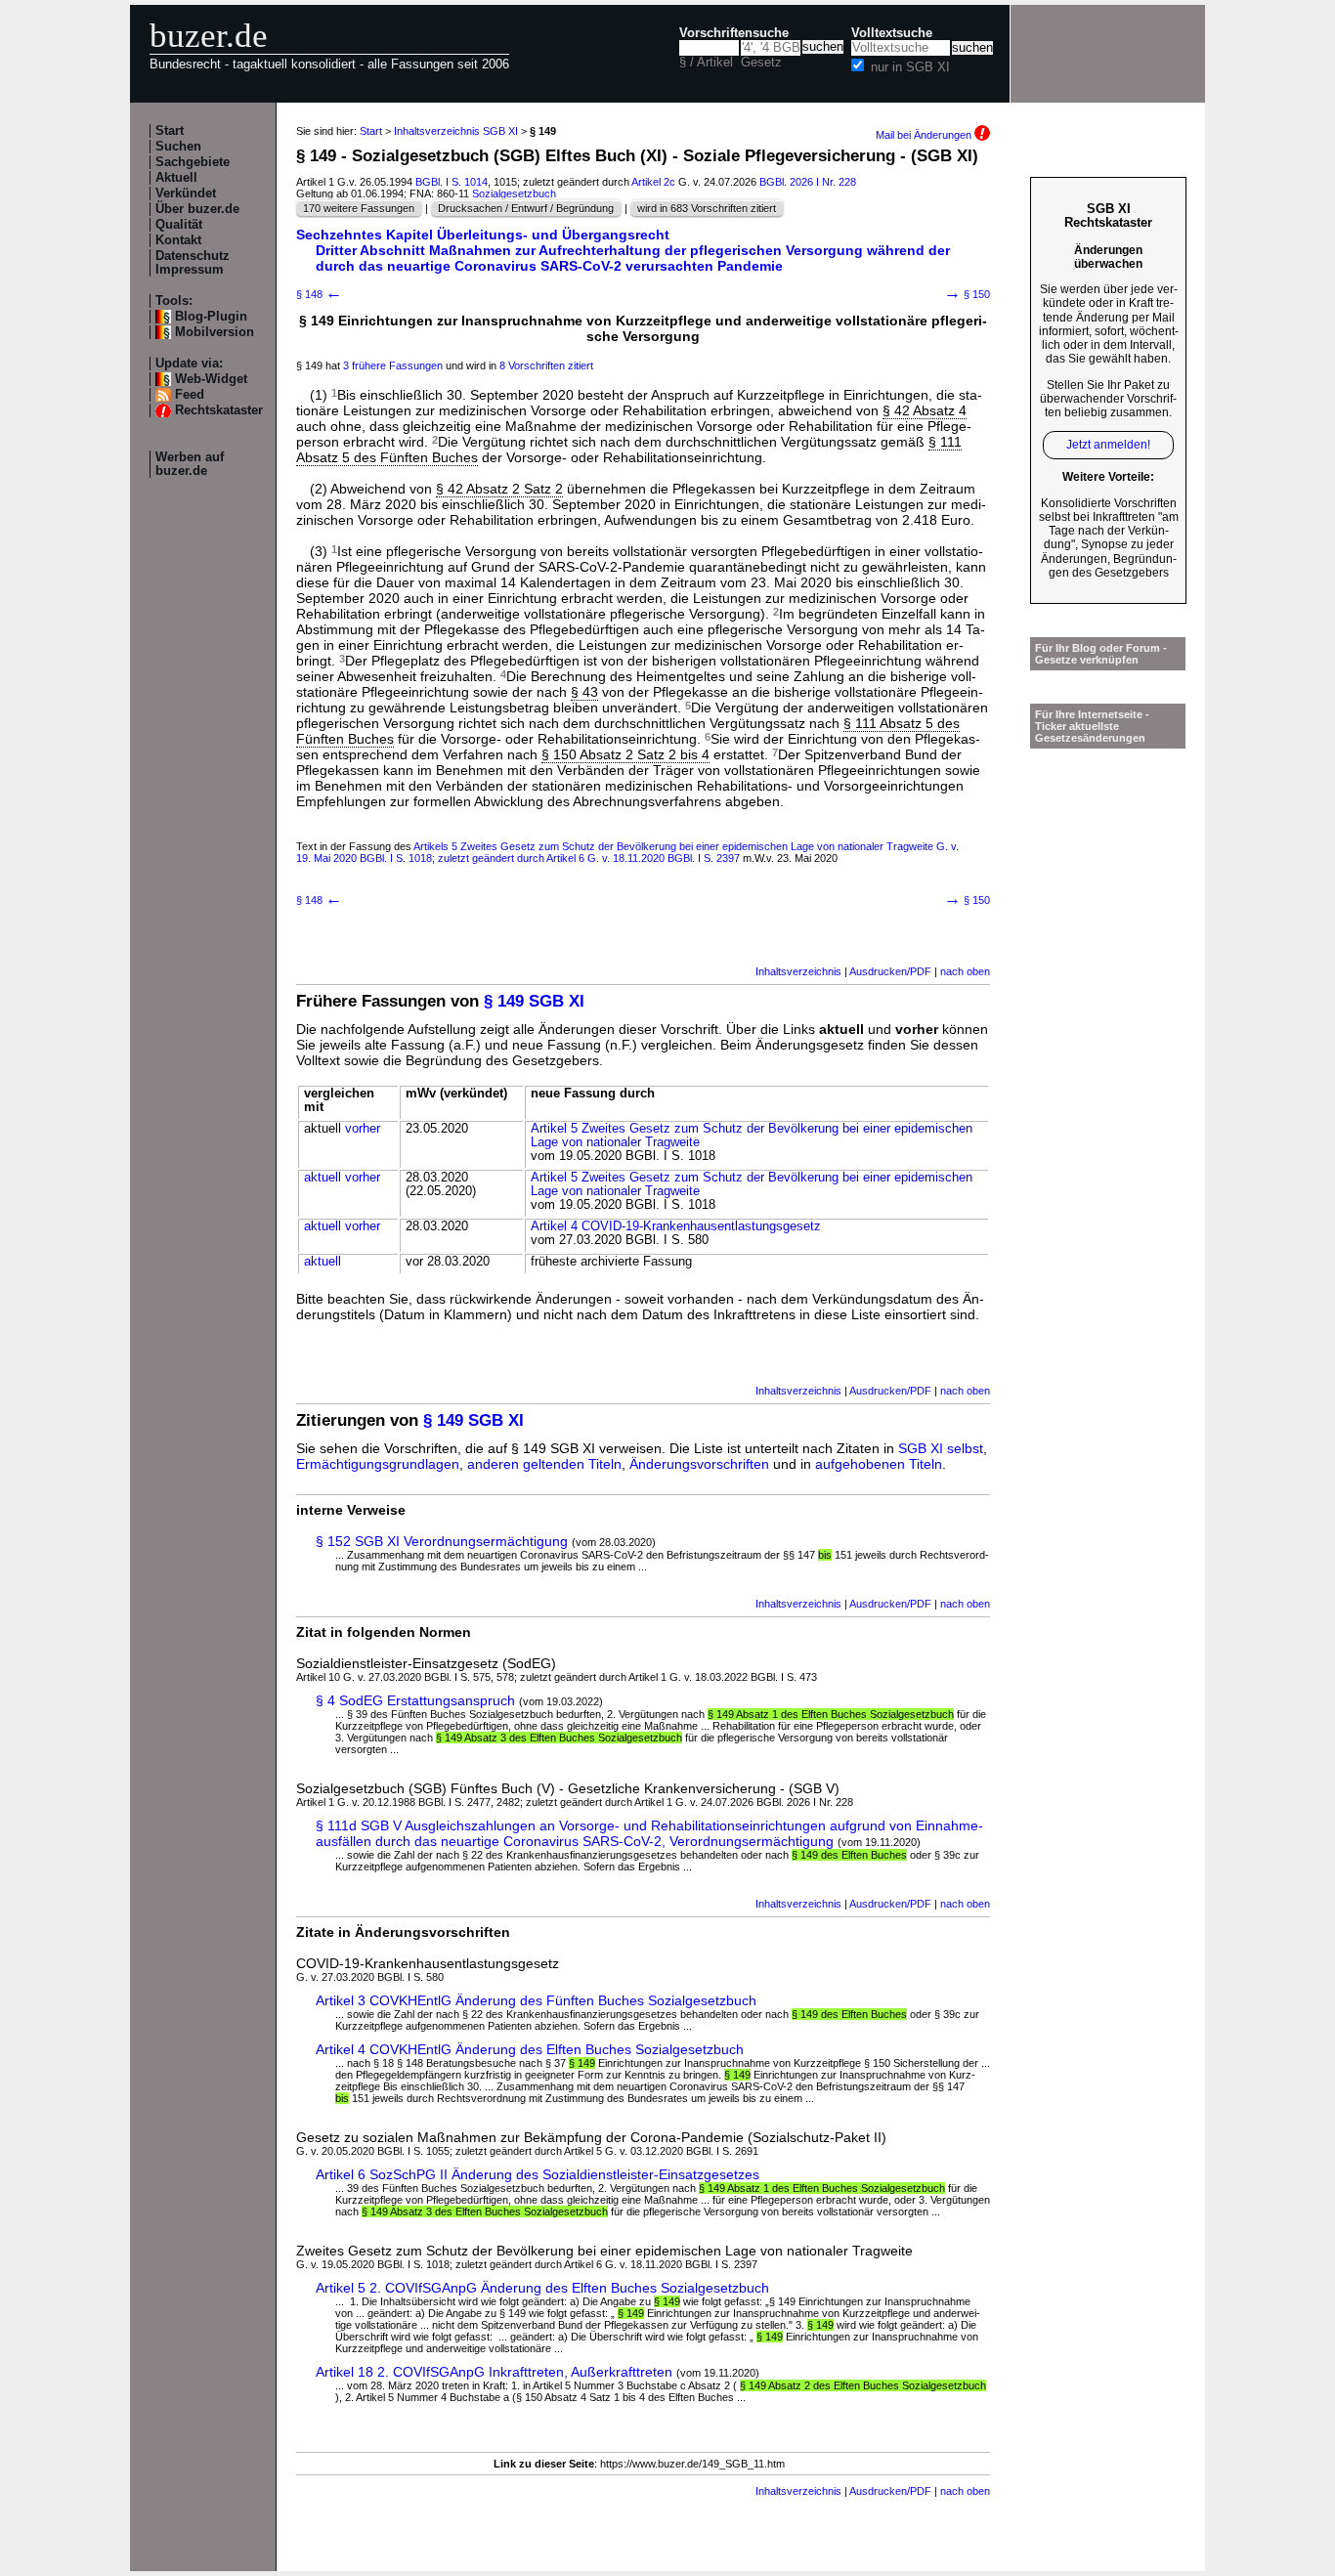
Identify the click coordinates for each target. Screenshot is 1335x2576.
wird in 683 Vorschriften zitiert (707, 208)
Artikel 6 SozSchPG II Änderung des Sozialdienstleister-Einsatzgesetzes (538, 2174)
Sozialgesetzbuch (514, 193)
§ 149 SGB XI (534, 1001)
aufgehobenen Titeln (879, 1464)
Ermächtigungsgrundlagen (378, 1464)
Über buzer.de (197, 209)
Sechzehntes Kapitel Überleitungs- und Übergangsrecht (483, 235)
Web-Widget (211, 379)
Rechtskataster (219, 410)
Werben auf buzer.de (190, 464)
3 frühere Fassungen (393, 365)
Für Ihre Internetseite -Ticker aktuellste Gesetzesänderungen (1092, 726)
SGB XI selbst (941, 1448)
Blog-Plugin (211, 317)
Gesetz (761, 63)
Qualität (179, 225)
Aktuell (176, 178)
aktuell (323, 1178)
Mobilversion (215, 332)
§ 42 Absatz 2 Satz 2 (499, 489)
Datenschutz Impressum (193, 263)
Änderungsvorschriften (699, 1464)
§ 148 (319, 294)
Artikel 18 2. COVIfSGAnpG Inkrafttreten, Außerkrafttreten (494, 2372)
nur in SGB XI (910, 67)
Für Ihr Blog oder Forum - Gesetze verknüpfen (1101, 654)
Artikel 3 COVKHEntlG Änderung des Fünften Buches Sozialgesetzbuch (536, 2000)
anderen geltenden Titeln (544, 1464)
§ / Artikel (706, 63)
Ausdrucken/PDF (890, 971)
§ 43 (584, 692)
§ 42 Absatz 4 (925, 410)
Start (170, 131)
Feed (190, 395)
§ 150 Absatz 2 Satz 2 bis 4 (625, 754)
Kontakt (178, 240)
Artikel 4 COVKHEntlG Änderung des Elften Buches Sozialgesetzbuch (530, 2049)
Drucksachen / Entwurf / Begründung (526, 208)
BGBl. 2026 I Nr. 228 (808, 182)
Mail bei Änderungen (925, 135)
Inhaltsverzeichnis (798, 971)
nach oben (965, 971)
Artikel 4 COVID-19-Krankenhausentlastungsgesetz (676, 1226)
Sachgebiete (193, 162)
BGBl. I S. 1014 (452, 182)
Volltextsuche (892, 33)
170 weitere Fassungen (359, 208)
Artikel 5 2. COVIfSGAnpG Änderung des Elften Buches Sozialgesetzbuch (542, 2288)
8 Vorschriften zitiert (546, 365)
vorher (363, 1129)
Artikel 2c (653, 182)
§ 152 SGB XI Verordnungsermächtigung (442, 1541)
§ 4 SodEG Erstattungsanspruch (415, 1700)
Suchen (178, 147)
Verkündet (186, 193)
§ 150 (967, 294)
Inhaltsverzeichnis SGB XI (456, 131)
